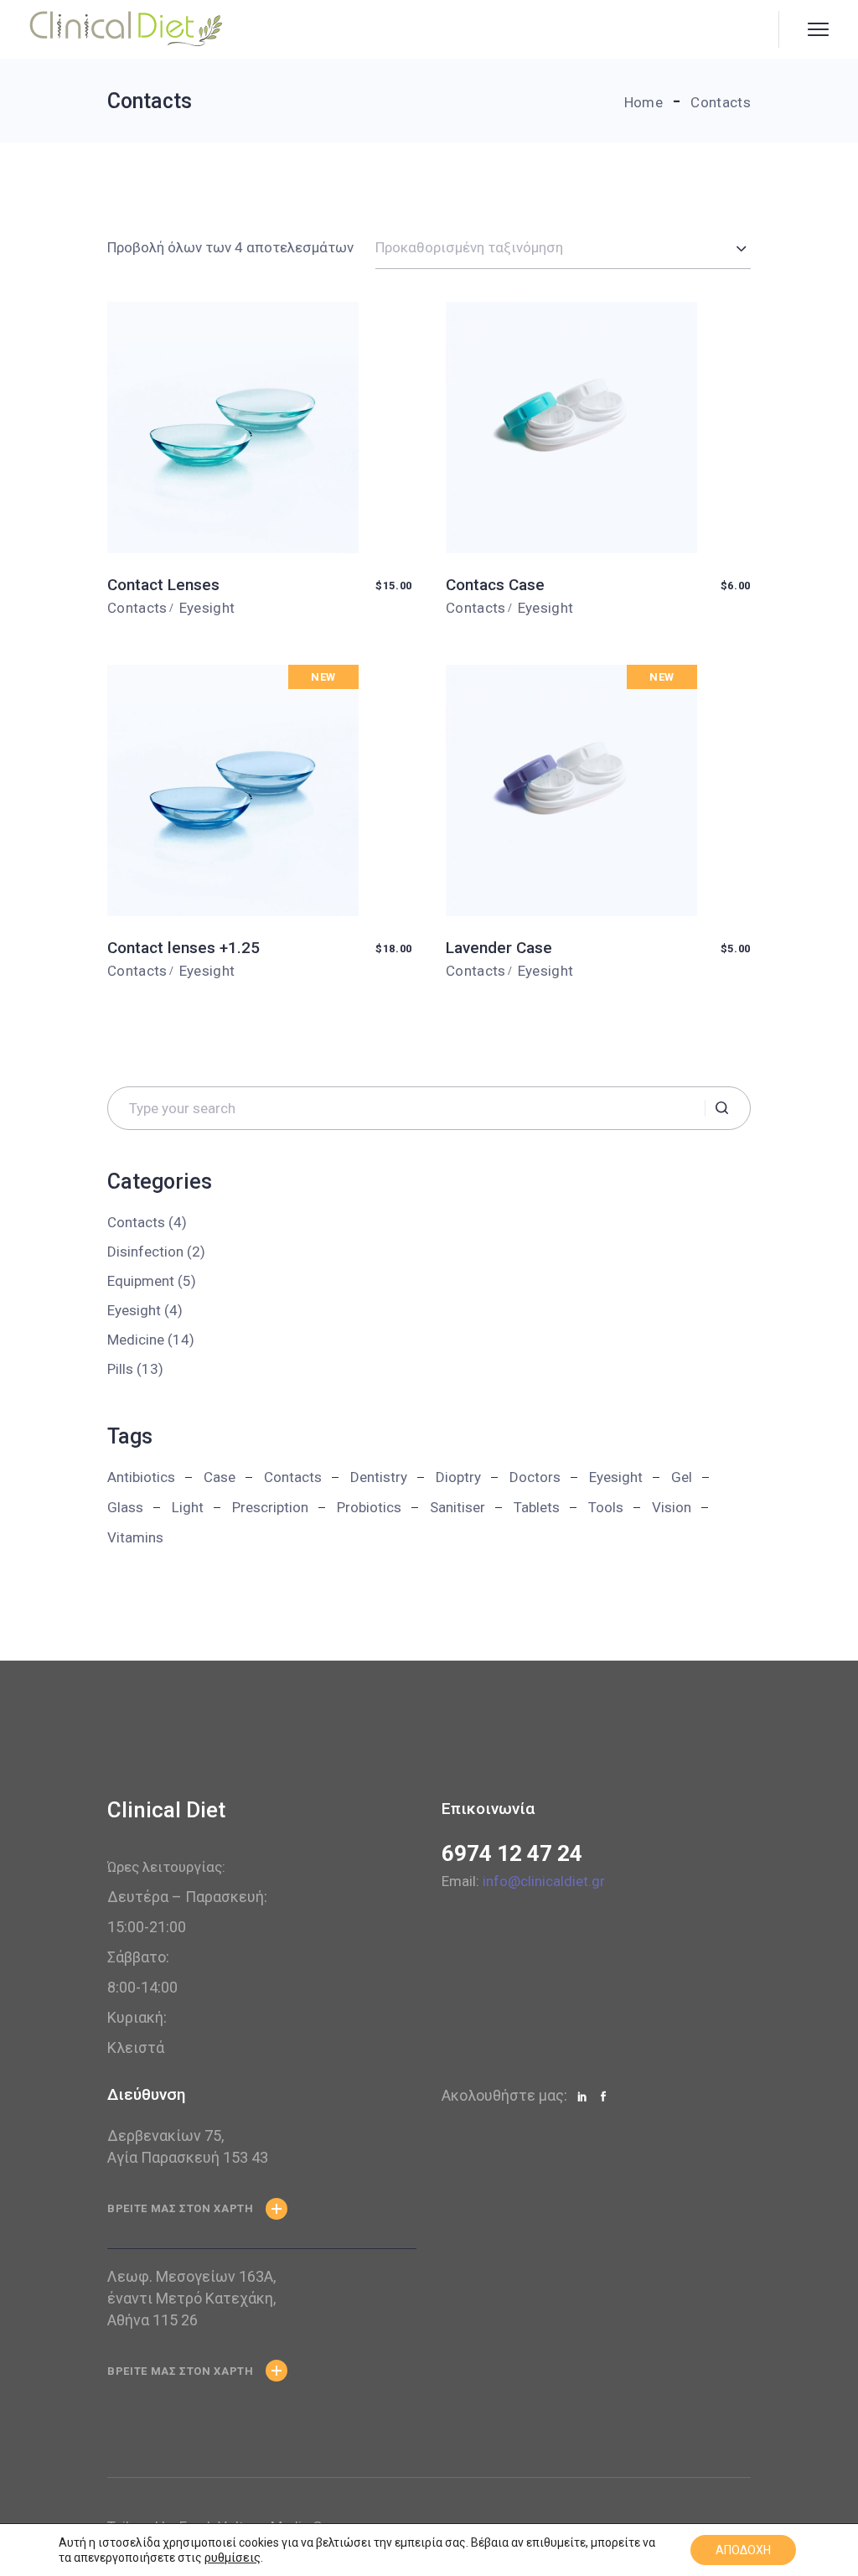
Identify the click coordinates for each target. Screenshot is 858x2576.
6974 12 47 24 (512, 1853)
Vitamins (135, 1537)
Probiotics (369, 1507)
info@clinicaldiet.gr (544, 1881)
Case (220, 1477)
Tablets (537, 1507)
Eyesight (207, 608)
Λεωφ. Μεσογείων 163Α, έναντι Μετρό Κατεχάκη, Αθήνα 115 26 (191, 2298)
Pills (120, 1369)
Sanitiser (457, 1507)
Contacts (137, 608)
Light (188, 1507)
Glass (125, 1507)
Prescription (270, 1507)
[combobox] (563, 248)
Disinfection (145, 1252)
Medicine (136, 1340)
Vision (672, 1507)
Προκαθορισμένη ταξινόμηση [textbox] (469, 247)
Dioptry (458, 1477)
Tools (606, 1507)
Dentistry (379, 1477)
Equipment (141, 1281)
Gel (682, 1477)
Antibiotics (141, 1477)
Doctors (535, 1477)
